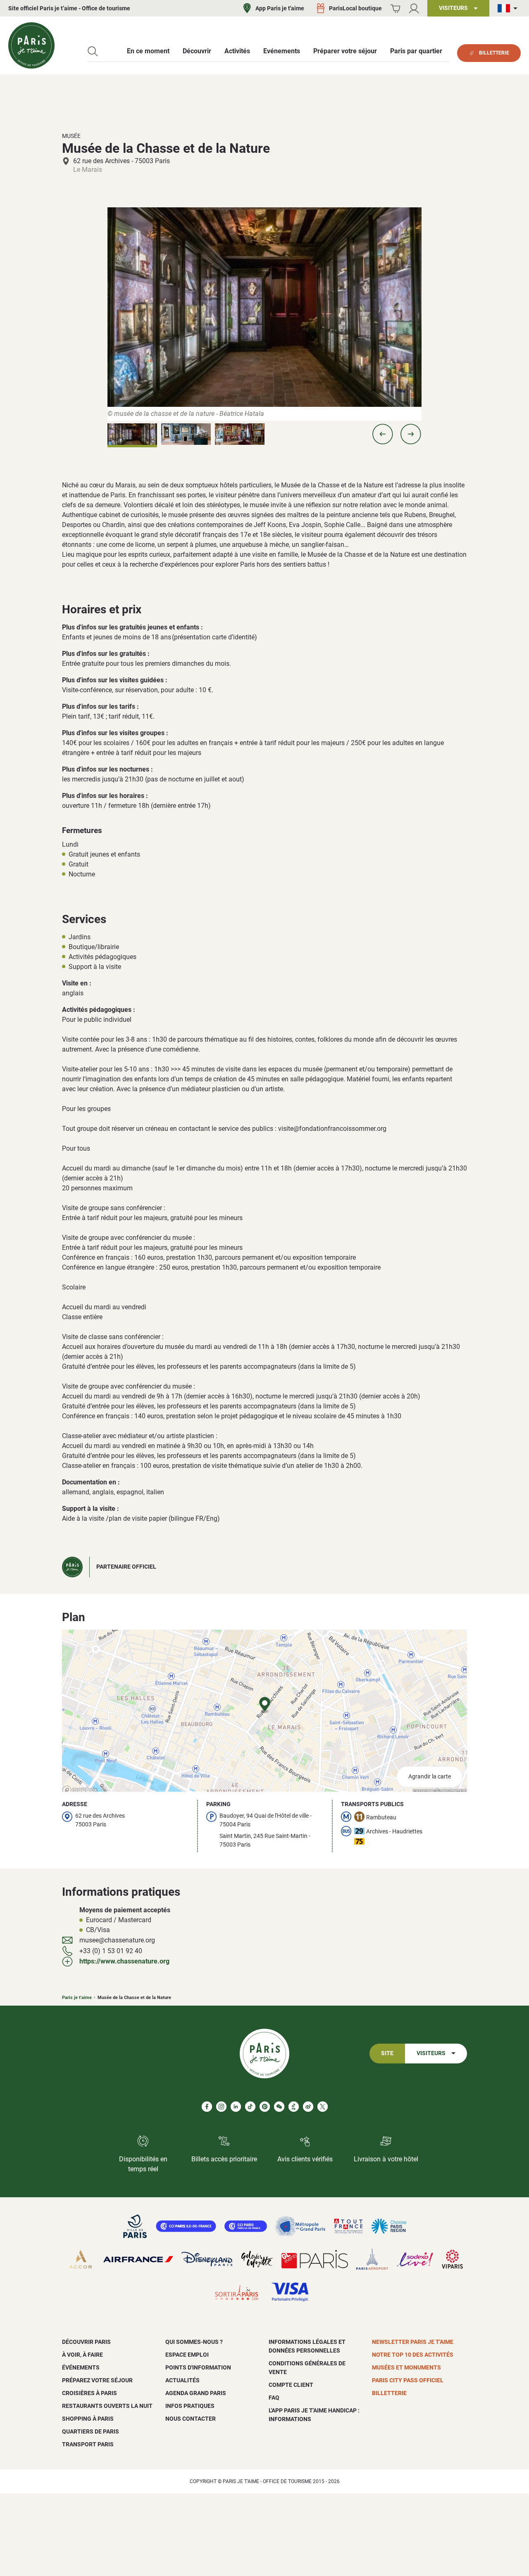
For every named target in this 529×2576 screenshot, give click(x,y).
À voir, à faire (82, 2355)
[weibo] (308, 2107)
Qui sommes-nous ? (194, 2342)
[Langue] (509, 8)
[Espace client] (414, 8)
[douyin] (294, 2107)
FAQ (274, 2398)
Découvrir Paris (86, 2342)
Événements (81, 2367)
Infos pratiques (190, 2406)
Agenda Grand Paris (196, 2393)
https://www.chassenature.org (124, 1961)
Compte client (291, 2385)
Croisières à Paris (89, 2393)
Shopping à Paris (88, 2419)
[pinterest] (265, 2107)
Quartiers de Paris (91, 2431)
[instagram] (221, 2107)
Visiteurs (431, 2053)
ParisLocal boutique (355, 8)
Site (387, 2053)
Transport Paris (88, 2444)
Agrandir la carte (430, 1777)
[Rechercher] (93, 51)
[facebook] (207, 2107)
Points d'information (198, 2367)
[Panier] (395, 8)
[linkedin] (236, 2107)
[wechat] (279, 2107)
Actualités (182, 2380)
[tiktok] (250, 2107)
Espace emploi (187, 2355)
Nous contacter (191, 2419)
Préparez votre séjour (97, 2380)
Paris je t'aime (77, 1998)
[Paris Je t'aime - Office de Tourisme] (31, 45)
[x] (323, 2107)
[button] (383, 434)
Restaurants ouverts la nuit (107, 2406)
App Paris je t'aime (280, 8)
